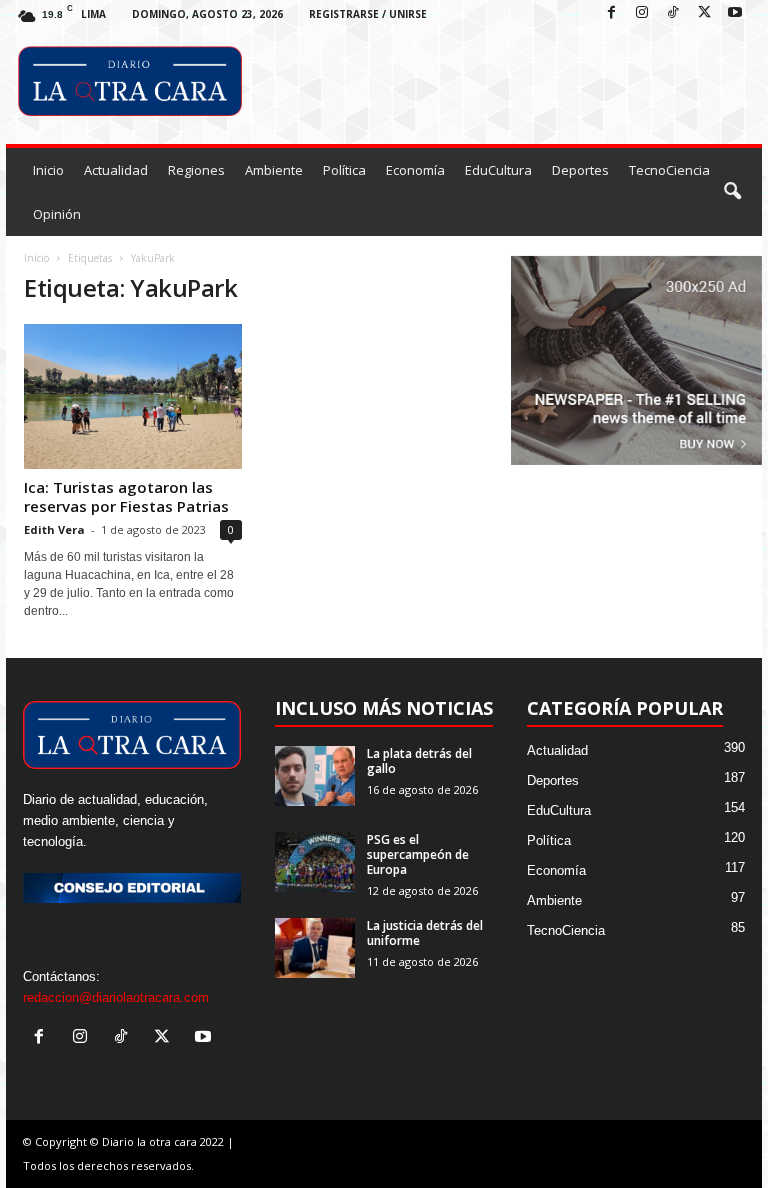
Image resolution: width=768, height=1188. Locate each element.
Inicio (48, 170)
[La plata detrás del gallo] (315, 776)
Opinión (57, 214)
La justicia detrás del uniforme (425, 933)
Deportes (580, 170)
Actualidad (116, 170)
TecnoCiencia (669, 170)
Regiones (196, 170)
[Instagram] (642, 13)
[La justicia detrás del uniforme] (315, 948)
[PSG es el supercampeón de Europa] (315, 862)
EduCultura (498, 170)
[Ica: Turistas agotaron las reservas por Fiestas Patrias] (133, 396)
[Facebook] (611, 13)
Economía (415, 170)
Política (344, 170)
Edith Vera (54, 529)
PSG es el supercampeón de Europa (418, 854)
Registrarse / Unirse (368, 14)
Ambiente (274, 170)
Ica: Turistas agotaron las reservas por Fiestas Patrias (126, 496)
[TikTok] (673, 13)
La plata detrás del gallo (419, 761)
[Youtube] (735, 13)
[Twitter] (704, 13)
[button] (732, 192)
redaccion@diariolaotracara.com (116, 997)
